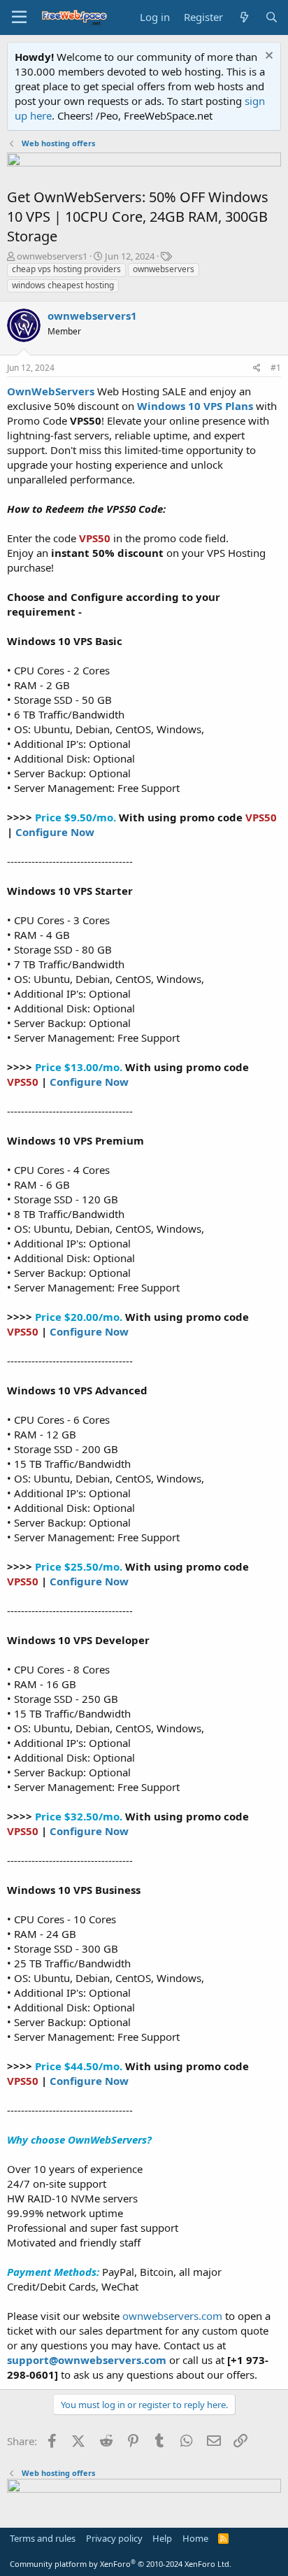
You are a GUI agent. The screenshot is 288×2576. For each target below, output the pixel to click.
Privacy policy (114, 2538)
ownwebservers (164, 269)
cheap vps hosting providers (66, 269)
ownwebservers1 (52, 256)
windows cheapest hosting (63, 285)
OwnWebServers (51, 391)
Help (162, 2538)
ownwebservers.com (174, 2316)
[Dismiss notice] (267, 57)
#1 (276, 368)
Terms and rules (43, 2538)
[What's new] (244, 17)
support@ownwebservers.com (87, 2360)
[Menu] (19, 17)
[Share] (257, 368)
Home (195, 2538)
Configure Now (55, 832)
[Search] (272, 17)
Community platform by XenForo (121, 2564)
